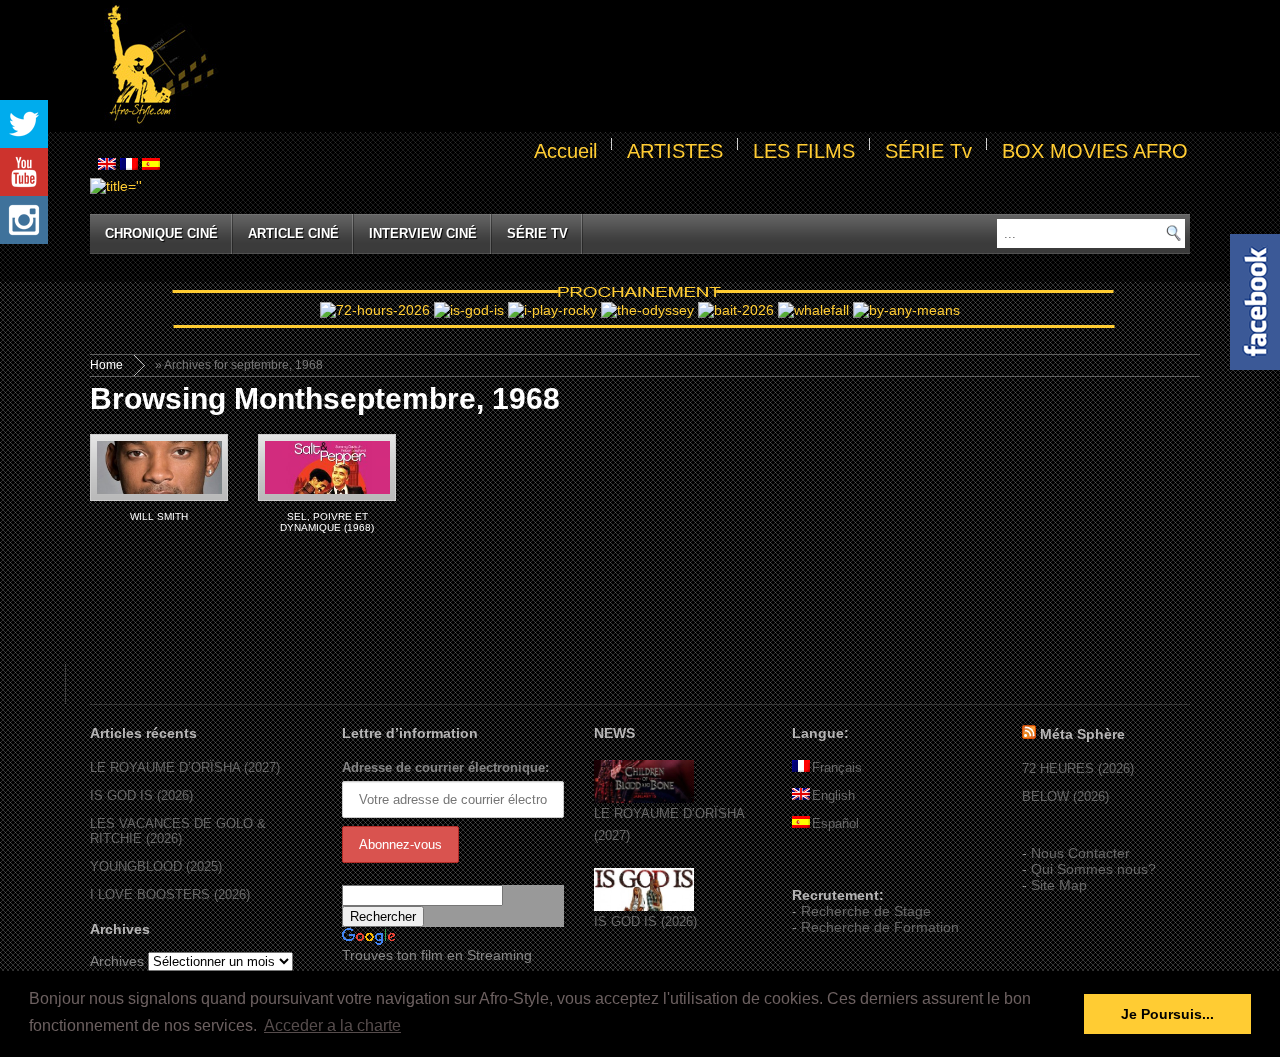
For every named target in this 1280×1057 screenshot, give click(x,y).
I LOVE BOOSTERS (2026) (170, 894)
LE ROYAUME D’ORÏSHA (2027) (185, 767)
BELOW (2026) (1065, 796)
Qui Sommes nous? (1093, 869)
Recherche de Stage (866, 911)
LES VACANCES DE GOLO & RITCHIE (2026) (178, 831)
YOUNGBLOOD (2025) (156, 866)
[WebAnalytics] (832, 866)
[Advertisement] (706, 66)
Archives (117, 961)
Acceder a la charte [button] (332, 1025)
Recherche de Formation (880, 927)
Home (106, 365)
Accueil (565, 151)
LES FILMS (804, 151)
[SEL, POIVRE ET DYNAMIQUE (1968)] (327, 467)
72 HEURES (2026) (1078, 768)
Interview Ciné (423, 233)
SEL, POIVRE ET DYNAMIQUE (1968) (327, 522)
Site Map (1059, 885)
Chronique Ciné (161, 233)
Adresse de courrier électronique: (445, 767)
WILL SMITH (159, 516)
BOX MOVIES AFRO (1095, 151)
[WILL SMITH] (159, 467)
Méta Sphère (1082, 734)
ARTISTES (675, 151)
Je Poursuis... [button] (1167, 1014)
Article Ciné (293, 233)
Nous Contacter (1080, 853)
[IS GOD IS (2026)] (644, 906)
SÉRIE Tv (928, 151)
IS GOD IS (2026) (141, 795)
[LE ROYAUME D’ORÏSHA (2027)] (644, 798)
